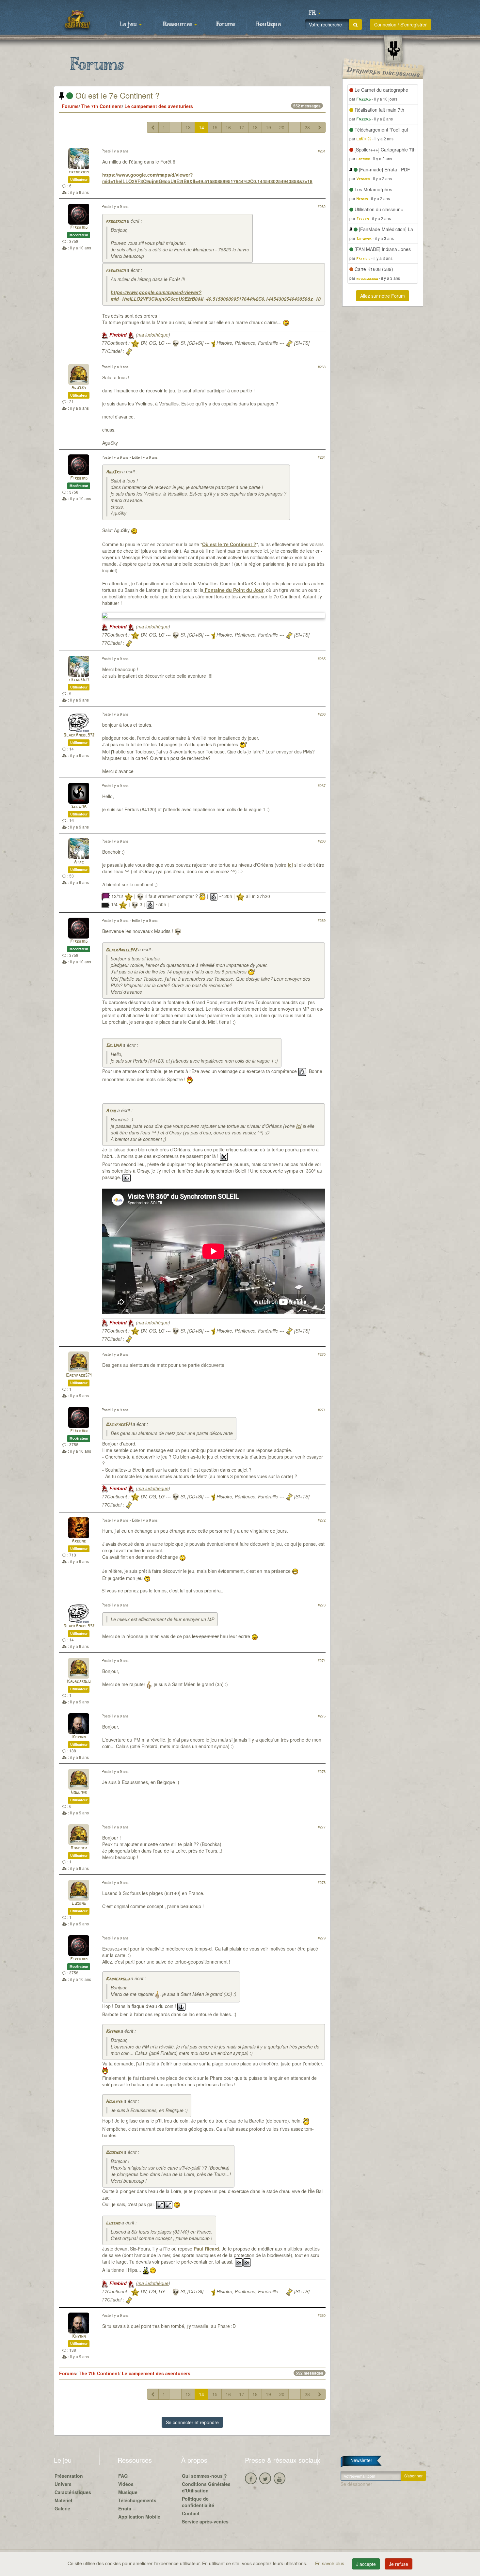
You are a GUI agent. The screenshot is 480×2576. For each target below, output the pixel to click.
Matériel (63, 2500)
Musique (128, 2492)
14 (201, 127)
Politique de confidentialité (198, 2502)
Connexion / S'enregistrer (400, 24)
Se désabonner (356, 2484)
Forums (226, 24)
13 (188, 127)
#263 (322, 367)
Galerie (62, 2508)
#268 (322, 841)
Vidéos (126, 2484)
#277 (322, 1827)
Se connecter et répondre (192, 2422)
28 (307, 127)
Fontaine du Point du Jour (233, 590)
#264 (322, 457)
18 (255, 127)
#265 (322, 658)
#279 (322, 1938)
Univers (63, 2484)
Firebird (79, 228)
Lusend (79, 1904)
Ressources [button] (178, 24)
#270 (322, 1354)
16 (228, 127)
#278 (322, 1882)
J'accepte (366, 2564)
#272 (322, 1520)
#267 (322, 785)
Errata (125, 2508)
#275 (322, 1716)
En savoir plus (330, 2563)
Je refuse (399, 2564)
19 (268, 127)
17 (242, 127)
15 (215, 127)
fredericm (79, 172)
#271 (322, 1410)
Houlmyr (79, 1793)
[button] (314, 13)
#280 (322, 2315)
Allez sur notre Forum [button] (383, 296)
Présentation (69, 2476)
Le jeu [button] (129, 24)
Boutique (268, 24)
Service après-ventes (205, 2521)
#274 (322, 1660)
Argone (79, 1541)
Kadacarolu (79, 1682)
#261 (322, 151)
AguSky (79, 388)
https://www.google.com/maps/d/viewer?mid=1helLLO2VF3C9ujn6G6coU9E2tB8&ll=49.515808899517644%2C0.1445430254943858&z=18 (207, 178)
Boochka (79, 1848)
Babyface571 (79, 1375)
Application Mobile (139, 2517)
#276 (322, 1771)
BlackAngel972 (79, 735)
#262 (322, 206)
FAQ (123, 2476)
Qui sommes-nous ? (204, 2476)
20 (282, 127)
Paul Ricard (206, 2249)
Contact (191, 2513)
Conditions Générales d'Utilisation (206, 2487)
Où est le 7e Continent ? (116, 95)
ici (290, 865)
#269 (322, 920)
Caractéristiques (73, 2492)
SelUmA (79, 807)
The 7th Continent (102, 106)
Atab (79, 862)
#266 (322, 714)
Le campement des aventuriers (159, 106)
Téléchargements (137, 2500)
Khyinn (79, 1737)
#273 (322, 1605)
